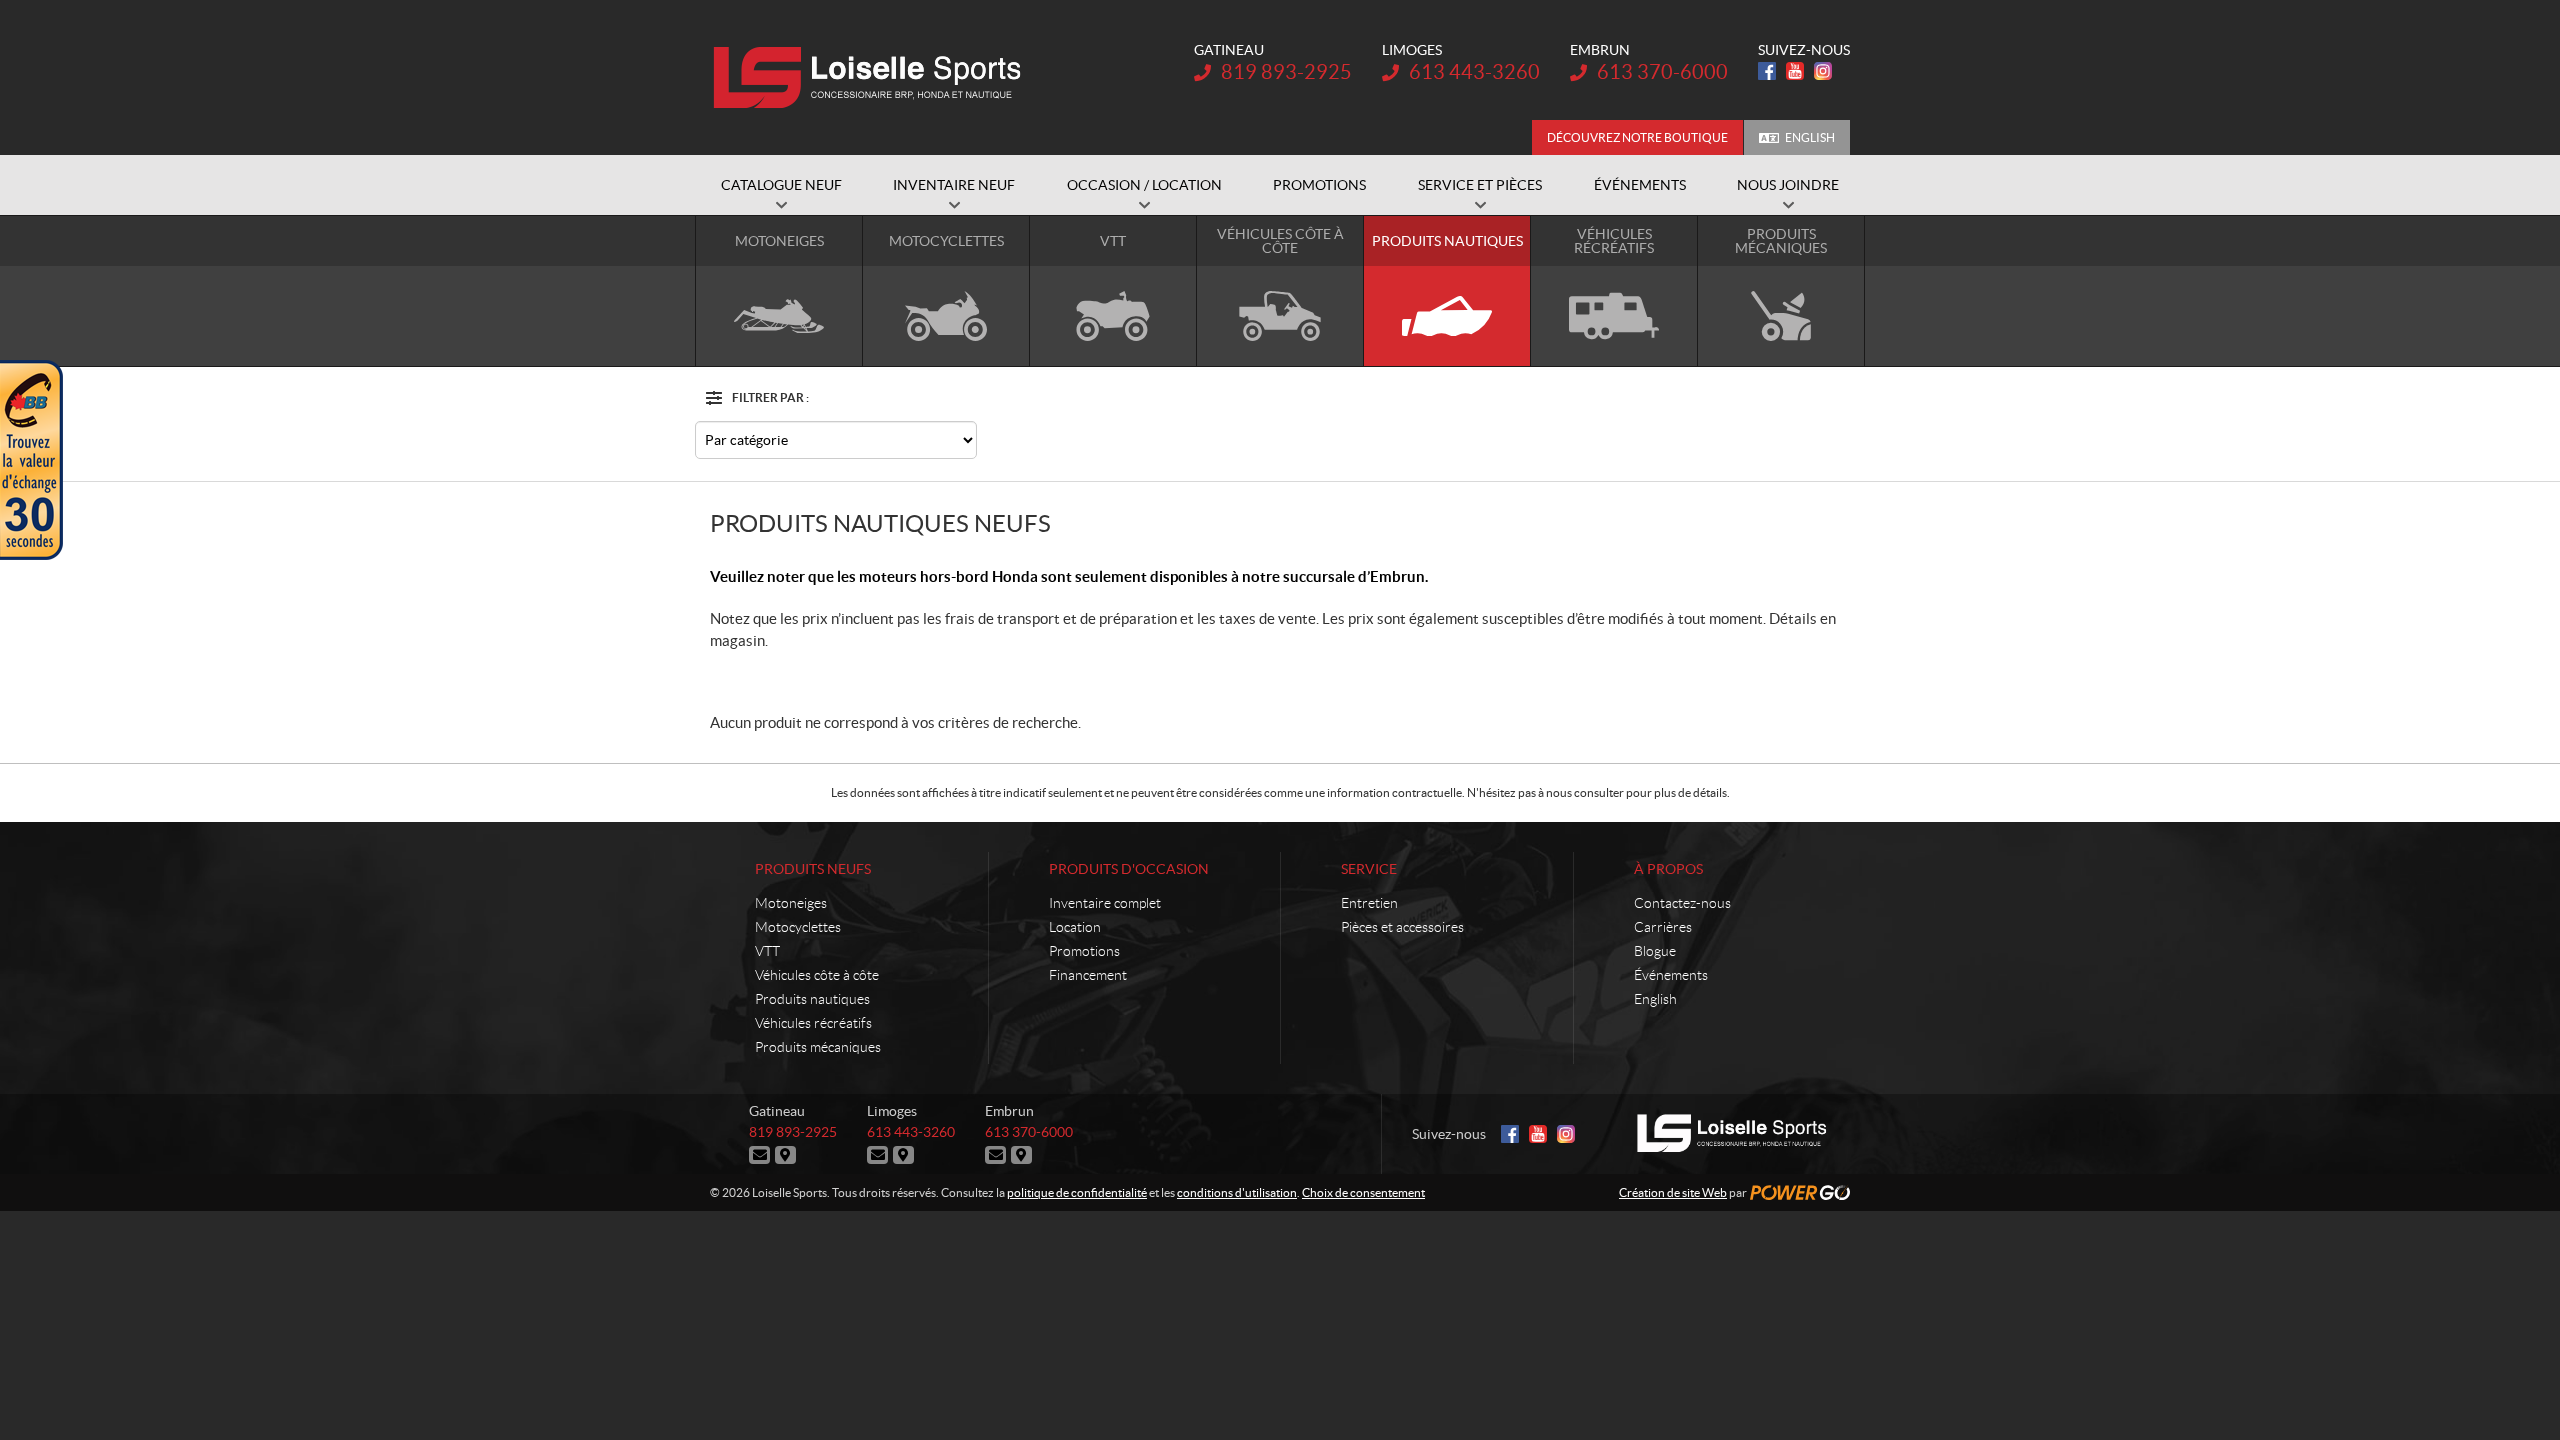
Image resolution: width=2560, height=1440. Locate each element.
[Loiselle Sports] (872, 78)
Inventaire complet (1105, 903)
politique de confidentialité (1077, 1192)
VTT (767, 951)
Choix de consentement (1363, 1192)
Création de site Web (1673, 1192)
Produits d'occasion (1129, 869)
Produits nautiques (812, 999)
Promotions (1084, 951)
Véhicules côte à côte (817, 975)
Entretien (1369, 903)
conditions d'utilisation (1237, 1192)
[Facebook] (1767, 71)
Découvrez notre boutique (1637, 137)
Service (1369, 869)
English (1810, 137)
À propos (1668, 869)
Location (1075, 927)
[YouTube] (1795, 71)
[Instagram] (1823, 71)
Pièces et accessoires (1402, 927)
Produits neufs (813, 869)
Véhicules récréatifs (813, 1023)
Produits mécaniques (818, 1047)
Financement (1088, 975)
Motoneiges (791, 903)
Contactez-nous (1682, 903)
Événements (1671, 975)
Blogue (1655, 951)
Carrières (1663, 927)
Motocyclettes (798, 927)
